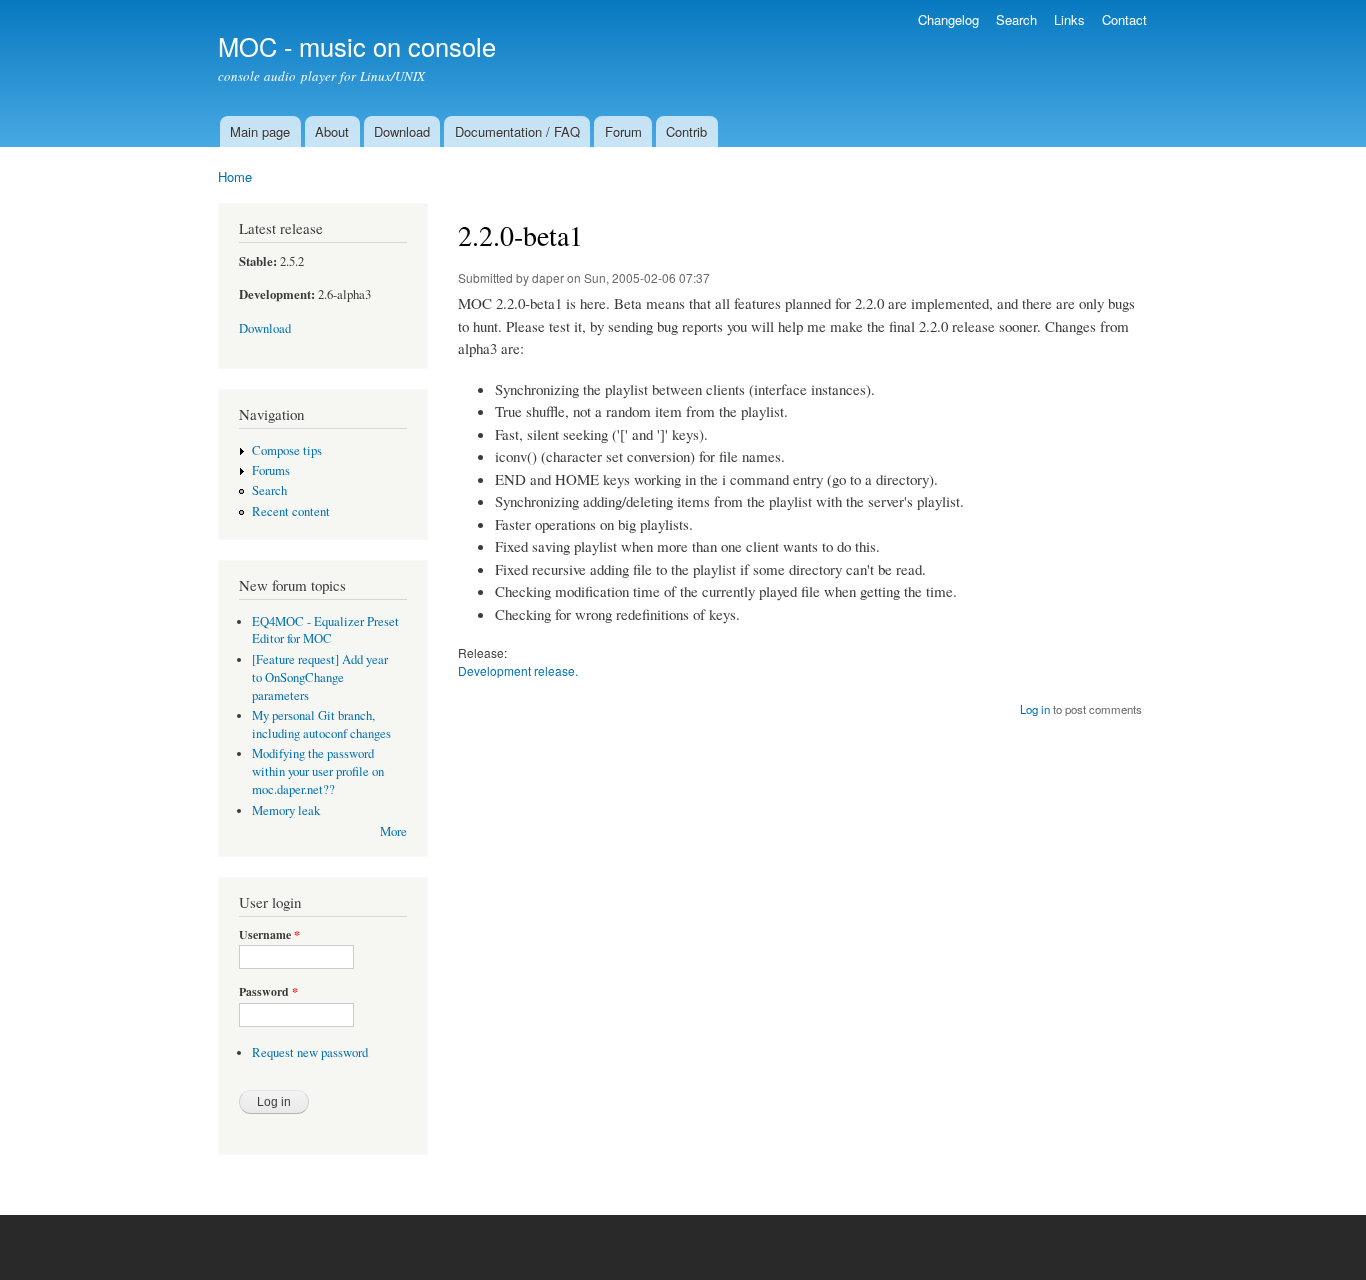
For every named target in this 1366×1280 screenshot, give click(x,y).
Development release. (518, 670)
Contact (1124, 19)
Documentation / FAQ (517, 131)
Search (1016, 19)
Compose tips (287, 450)
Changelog (948, 19)
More (393, 831)
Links (1069, 19)
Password (268, 992)
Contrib (686, 131)
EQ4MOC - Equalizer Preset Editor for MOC (325, 630)
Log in (1035, 709)
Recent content (291, 511)
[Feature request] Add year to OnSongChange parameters (320, 677)
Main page (260, 131)
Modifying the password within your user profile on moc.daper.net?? (318, 771)
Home (235, 176)
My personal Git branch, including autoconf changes (321, 724)
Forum (623, 131)
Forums (271, 470)
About (332, 131)
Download (402, 131)
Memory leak (286, 810)
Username (269, 935)
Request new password (310, 1052)
